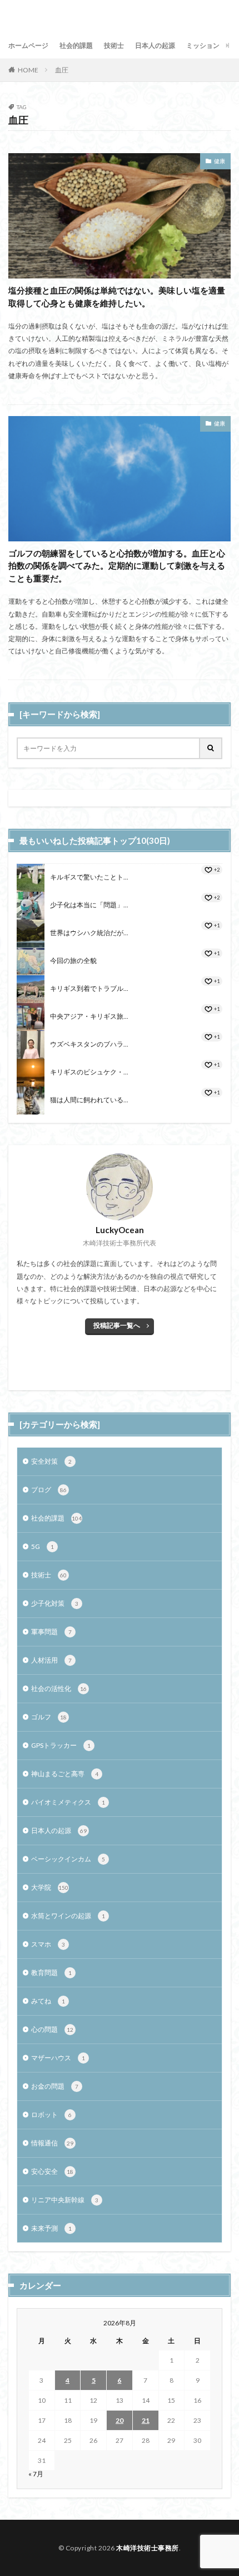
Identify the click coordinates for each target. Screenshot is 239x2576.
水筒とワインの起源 (68, 1916)
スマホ (48, 1944)
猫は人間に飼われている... (89, 1100)
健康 (220, 161)
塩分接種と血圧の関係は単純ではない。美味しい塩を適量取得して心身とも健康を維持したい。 (117, 297)
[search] (211, 748)
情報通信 (52, 2143)
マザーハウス (58, 2058)
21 (146, 2420)
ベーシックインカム (68, 1859)
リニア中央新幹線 (65, 2200)
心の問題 (52, 2029)
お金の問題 (55, 2086)
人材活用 (51, 1660)
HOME (28, 70)
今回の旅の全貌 (73, 960)
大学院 (50, 1887)
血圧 (62, 70)
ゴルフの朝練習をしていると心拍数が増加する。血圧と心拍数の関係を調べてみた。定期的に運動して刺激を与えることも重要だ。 (117, 566)
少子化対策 (55, 1603)
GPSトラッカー (61, 1745)
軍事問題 (51, 1632)
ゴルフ (49, 1717)
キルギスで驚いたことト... (89, 877)
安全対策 (51, 1461)
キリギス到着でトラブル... (89, 988)
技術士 (114, 45)
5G (43, 1546)
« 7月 (36, 2474)
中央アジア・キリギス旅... (89, 1016)
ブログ (49, 1490)
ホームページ (28, 45)
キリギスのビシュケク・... (89, 1072)
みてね (48, 2001)
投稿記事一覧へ (117, 1325)
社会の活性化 (59, 1688)
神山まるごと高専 (65, 1774)
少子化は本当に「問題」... (89, 905)
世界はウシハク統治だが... (89, 933)
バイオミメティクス (68, 1802)
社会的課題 (76, 45)
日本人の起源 (155, 45)
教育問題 (51, 1973)
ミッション (203, 45)
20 (120, 2420)
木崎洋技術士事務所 (148, 2548)
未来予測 (51, 2228)
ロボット (51, 2115)
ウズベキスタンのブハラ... (89, 1044)
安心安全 (52, 2171)
